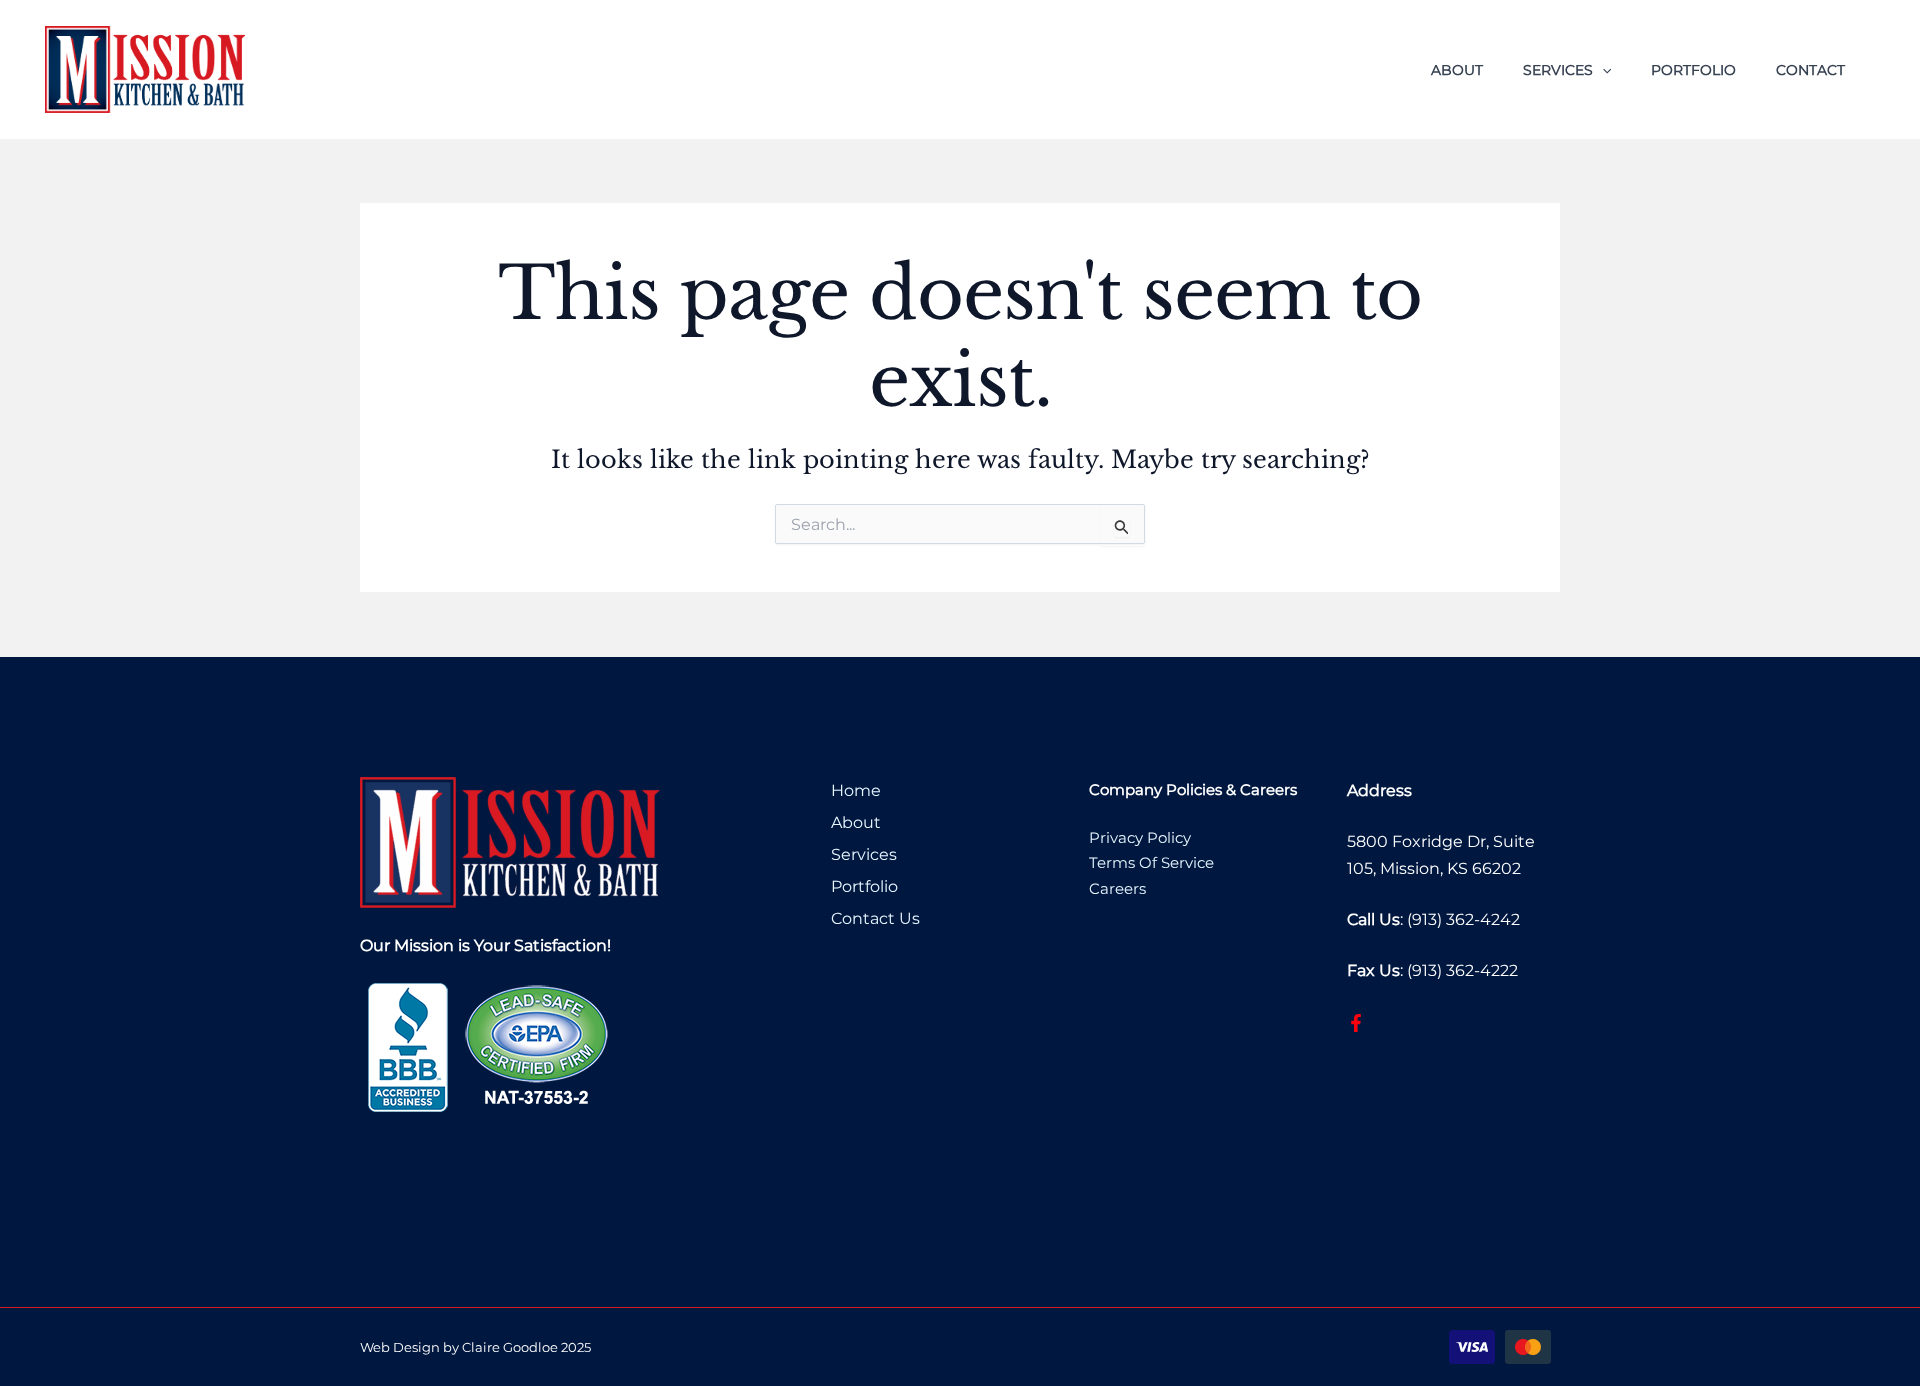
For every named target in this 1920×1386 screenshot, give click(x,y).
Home (856, 790)
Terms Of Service (1151, 862)
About (1457, 70)
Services (1558, 70)
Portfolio (1693, 70)
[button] (1602, 70)
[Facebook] (1356, 1023)
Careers (1117, 888)
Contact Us (875, 918)
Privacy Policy (1140, 837)
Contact (1810, 70)
